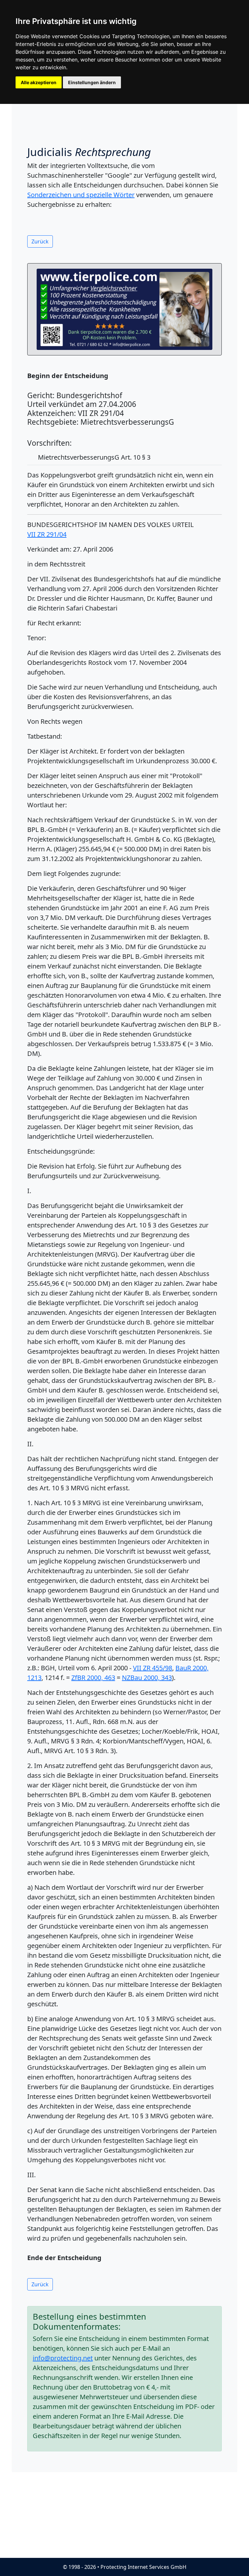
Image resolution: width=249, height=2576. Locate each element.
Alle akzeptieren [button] (39, 82)
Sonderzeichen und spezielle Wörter (81, 195)
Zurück (40, 241)
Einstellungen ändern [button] (92, 82)
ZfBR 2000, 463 (93, 1678)
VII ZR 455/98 (153, 1668)
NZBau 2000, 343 (147, 1678)
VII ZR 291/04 (47, 534)
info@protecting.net (63, 2358)
